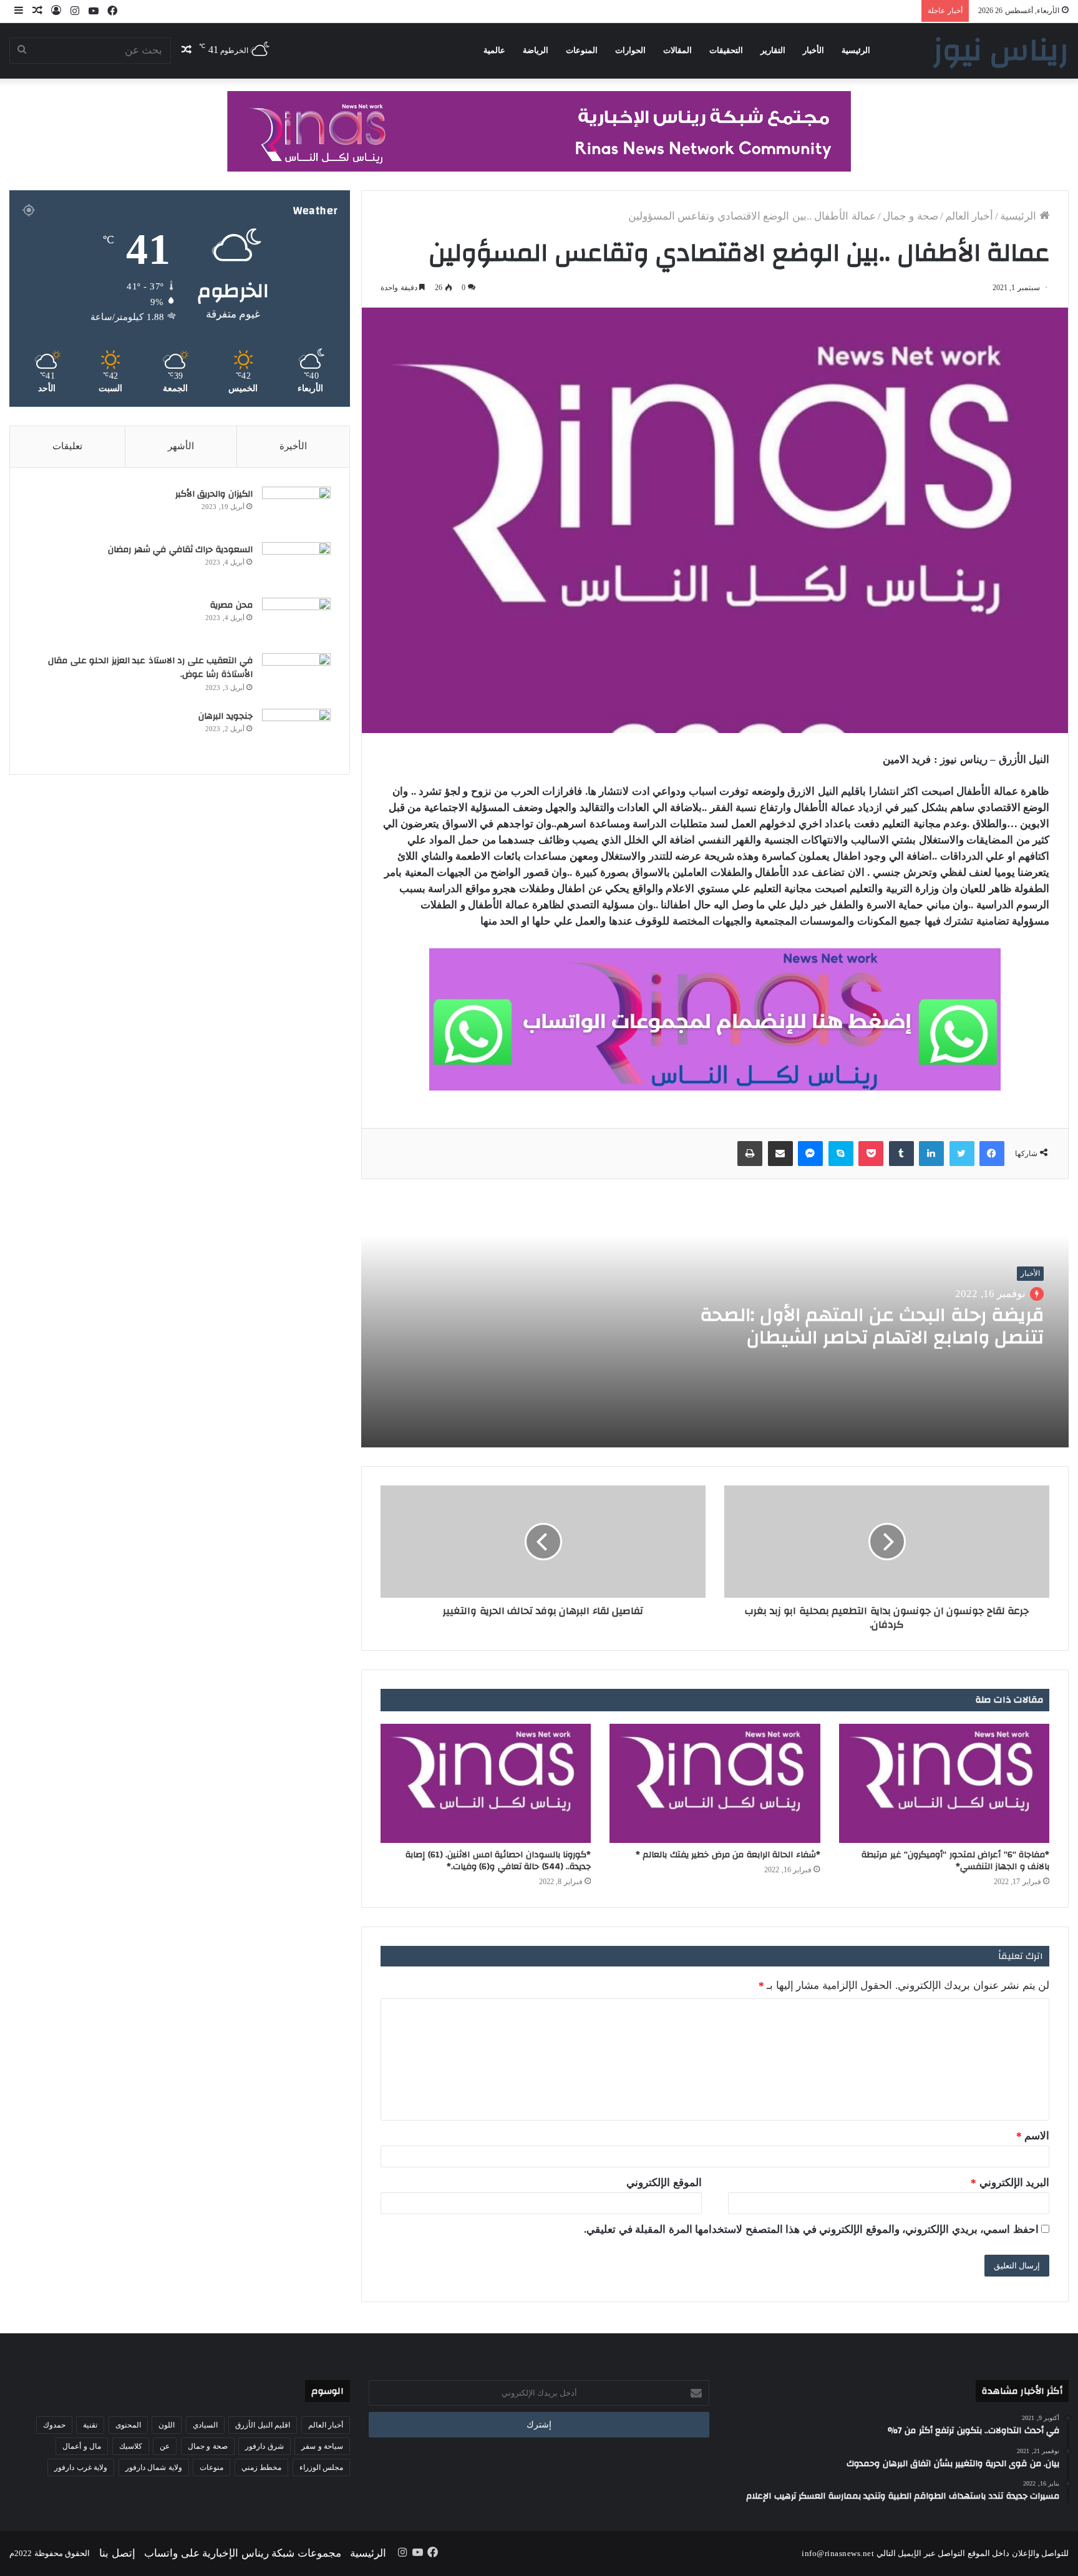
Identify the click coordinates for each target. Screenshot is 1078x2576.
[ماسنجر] (810, 1154)
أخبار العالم (969, 216)
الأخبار (813, 50)
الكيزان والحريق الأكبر (214, 494)
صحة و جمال (910, 216)
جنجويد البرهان (226, 716)
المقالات (677, 50)
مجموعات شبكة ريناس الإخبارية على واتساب (243, 2553)
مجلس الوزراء (322, 2467)
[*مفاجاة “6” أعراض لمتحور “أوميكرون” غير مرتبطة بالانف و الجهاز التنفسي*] (944, 1783)
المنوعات (582, 50)
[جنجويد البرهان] (296, 732)
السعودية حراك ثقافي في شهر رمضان (179, 550)
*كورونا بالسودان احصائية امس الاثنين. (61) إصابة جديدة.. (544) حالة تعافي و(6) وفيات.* (498, 1861)
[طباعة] (750, 1154)
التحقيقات (726, 50)
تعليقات (67, 446)
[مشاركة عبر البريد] (780, 1154)
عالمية (494, 50)
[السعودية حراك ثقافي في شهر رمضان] (296, 566)
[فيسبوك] (992, 1154)
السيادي (205, 2425)
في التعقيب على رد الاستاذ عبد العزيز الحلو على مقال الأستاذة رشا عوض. (150, 668)
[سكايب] (841, 1154)
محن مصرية (231, 605)
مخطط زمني (262, 2467)
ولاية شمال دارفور (154, 2467)
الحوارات (630, 50)
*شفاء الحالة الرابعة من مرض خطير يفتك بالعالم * (728, 1855)
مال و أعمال (82, 2446)
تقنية (90, 2425)
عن (165, 2446)
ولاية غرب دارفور (81, 2467)
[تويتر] (962, 1154)
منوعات (211, 2467)
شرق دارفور (265, 2446)
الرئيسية (856, 50)
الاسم (1033, 2136)
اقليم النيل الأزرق (263, 2425)
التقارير (773, 50)
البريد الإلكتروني (1010, 2183)
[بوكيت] (871, 1154)
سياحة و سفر (322, 2446)
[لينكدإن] (931, 1154)
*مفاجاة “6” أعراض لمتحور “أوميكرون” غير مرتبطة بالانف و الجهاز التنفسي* (955, 1861)
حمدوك (54, 2425)
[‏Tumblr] (901, 1154)
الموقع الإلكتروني (664, 2183)
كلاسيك (131, 2446)
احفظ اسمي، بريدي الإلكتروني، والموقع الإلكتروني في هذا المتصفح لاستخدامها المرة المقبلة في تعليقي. (811, 2229)
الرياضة (536, 50)
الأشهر (181, 446)
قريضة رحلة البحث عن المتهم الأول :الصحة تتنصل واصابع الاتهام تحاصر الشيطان (872, 1326)
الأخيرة (293, 446)
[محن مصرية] (296, 621)
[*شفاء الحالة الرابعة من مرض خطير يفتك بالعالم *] (715, 1783)
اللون (167, 2425)
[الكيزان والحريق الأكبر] (296, 510)
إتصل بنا (117, 2553)
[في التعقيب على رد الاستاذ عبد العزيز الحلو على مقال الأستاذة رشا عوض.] (296, 677)
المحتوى (128, 2425)
